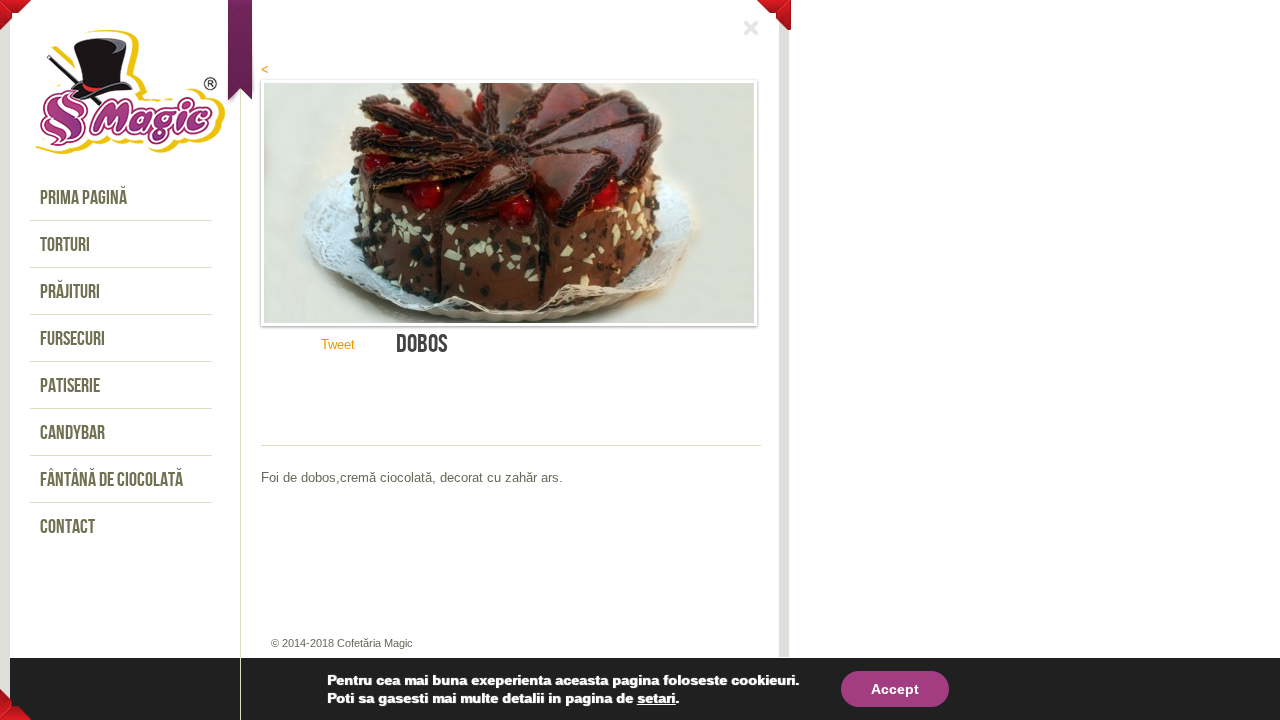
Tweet (338, 344)
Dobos (422, 344)
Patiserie (70, 386)
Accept (895, 689)
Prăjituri (70, 292)
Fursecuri (72, 339)
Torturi (65, 245)
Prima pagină (83, 198)
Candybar (72, 433)
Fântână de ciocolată (111, 480)
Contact (67, 527)
